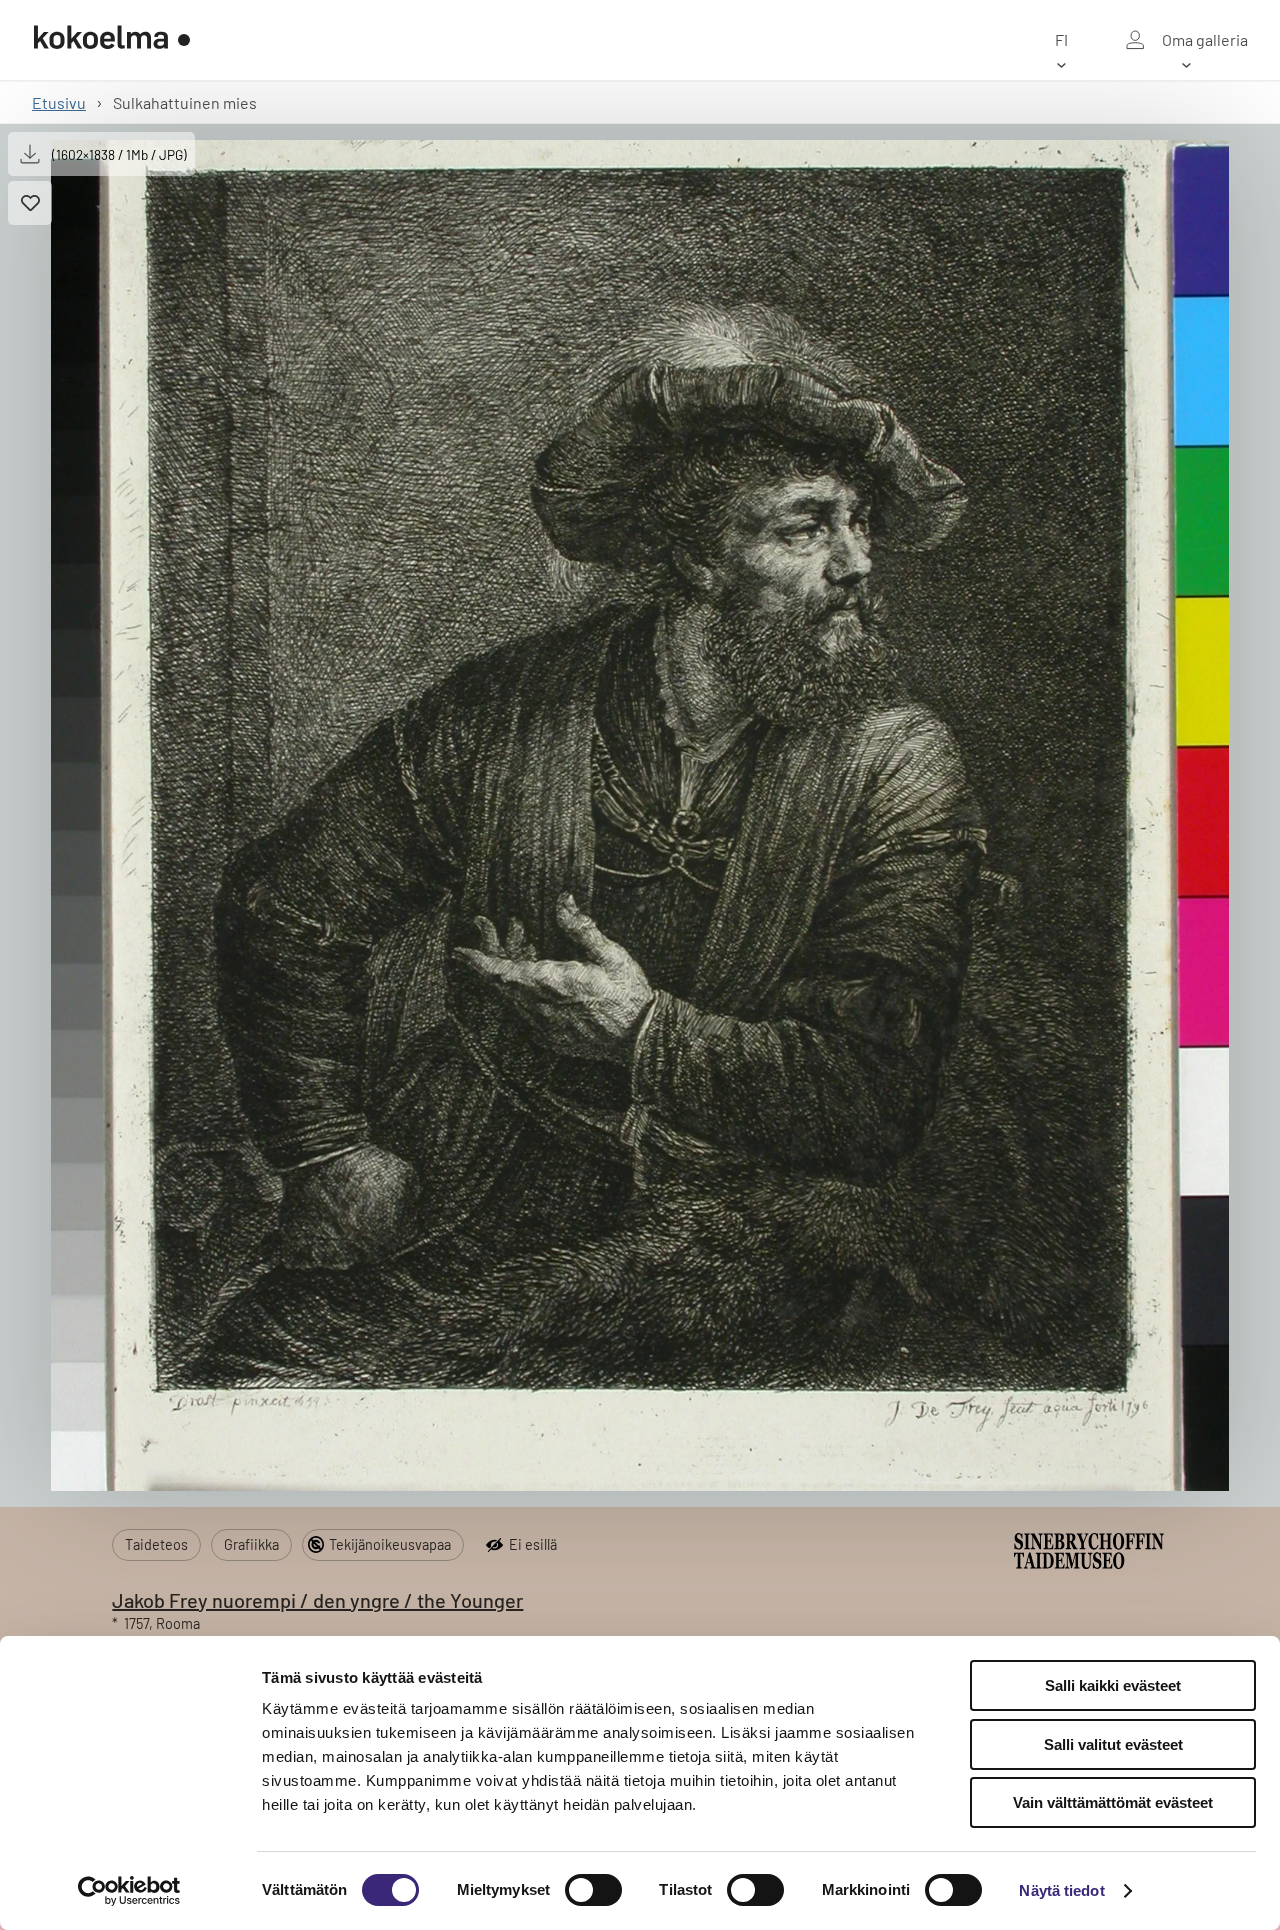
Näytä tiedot (1061, 1890)
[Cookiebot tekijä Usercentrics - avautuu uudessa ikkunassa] (129, 1891)
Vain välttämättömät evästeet (1113, 1802)
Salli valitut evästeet (1113, 1744)
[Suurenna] (639, 815)
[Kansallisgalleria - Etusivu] (112, 40)
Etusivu (59, 102)
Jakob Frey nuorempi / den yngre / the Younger (317, 1600)
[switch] (593, 1890)
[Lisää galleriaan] (30, 203)
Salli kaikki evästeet (1113, 1685)
